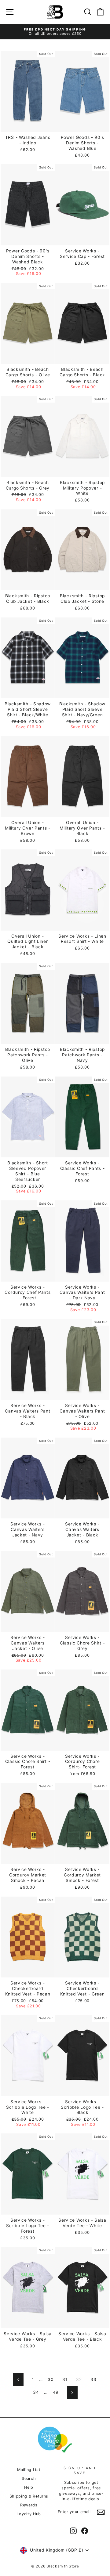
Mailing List (29, 2470)
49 (56, 2392)
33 (93, 2379)
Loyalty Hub (29, 2514)
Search (29, 2478)
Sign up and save (80, 2470)
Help (29, 2487)
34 (36, 2392)
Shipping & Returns (29, 2496)
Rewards (29, 2505)
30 (51, 2379)
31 (65, 2379)
